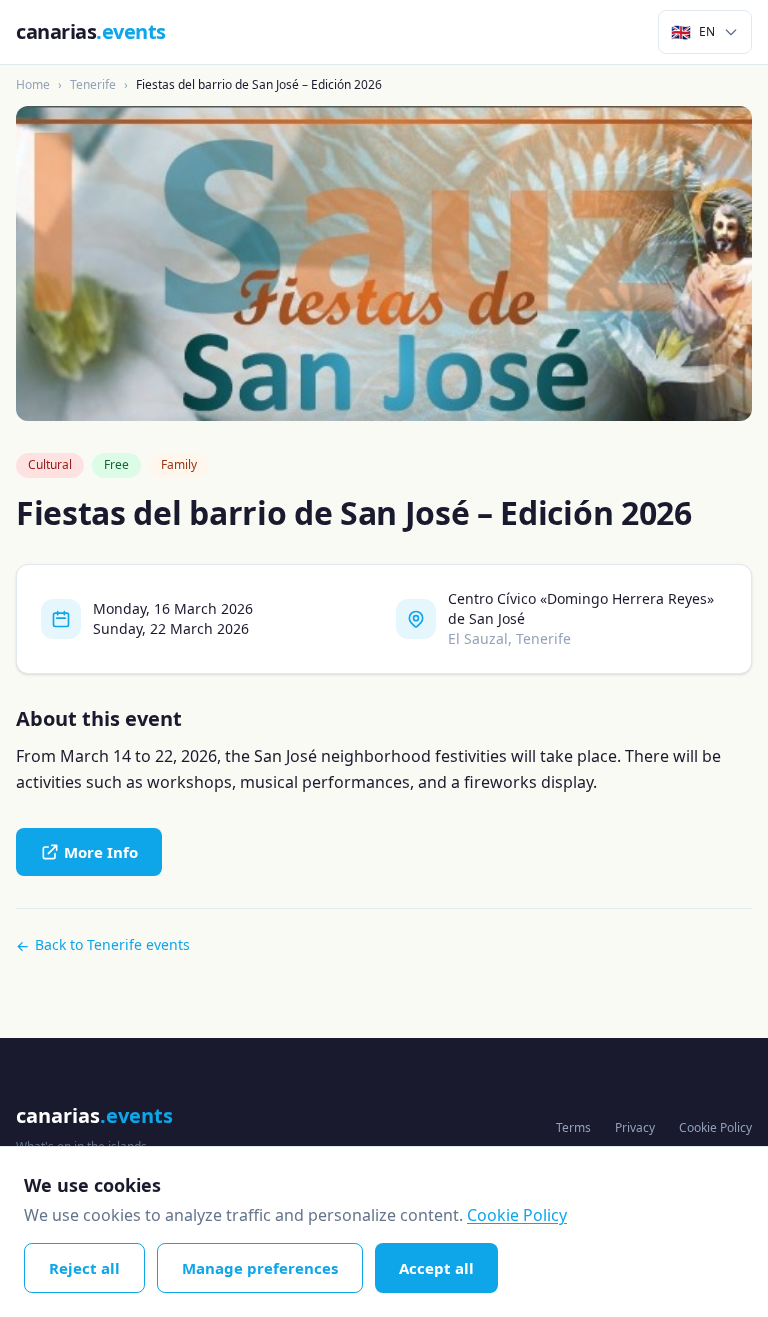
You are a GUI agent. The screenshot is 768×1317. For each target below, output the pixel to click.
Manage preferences (260, 1268)
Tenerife (93, 84)
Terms (573, 1127)
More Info (101, 852)
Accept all (436, 1268)
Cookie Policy (715, 1127)
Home (33, 84)
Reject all (84, 1268)
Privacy (635, 1127)
